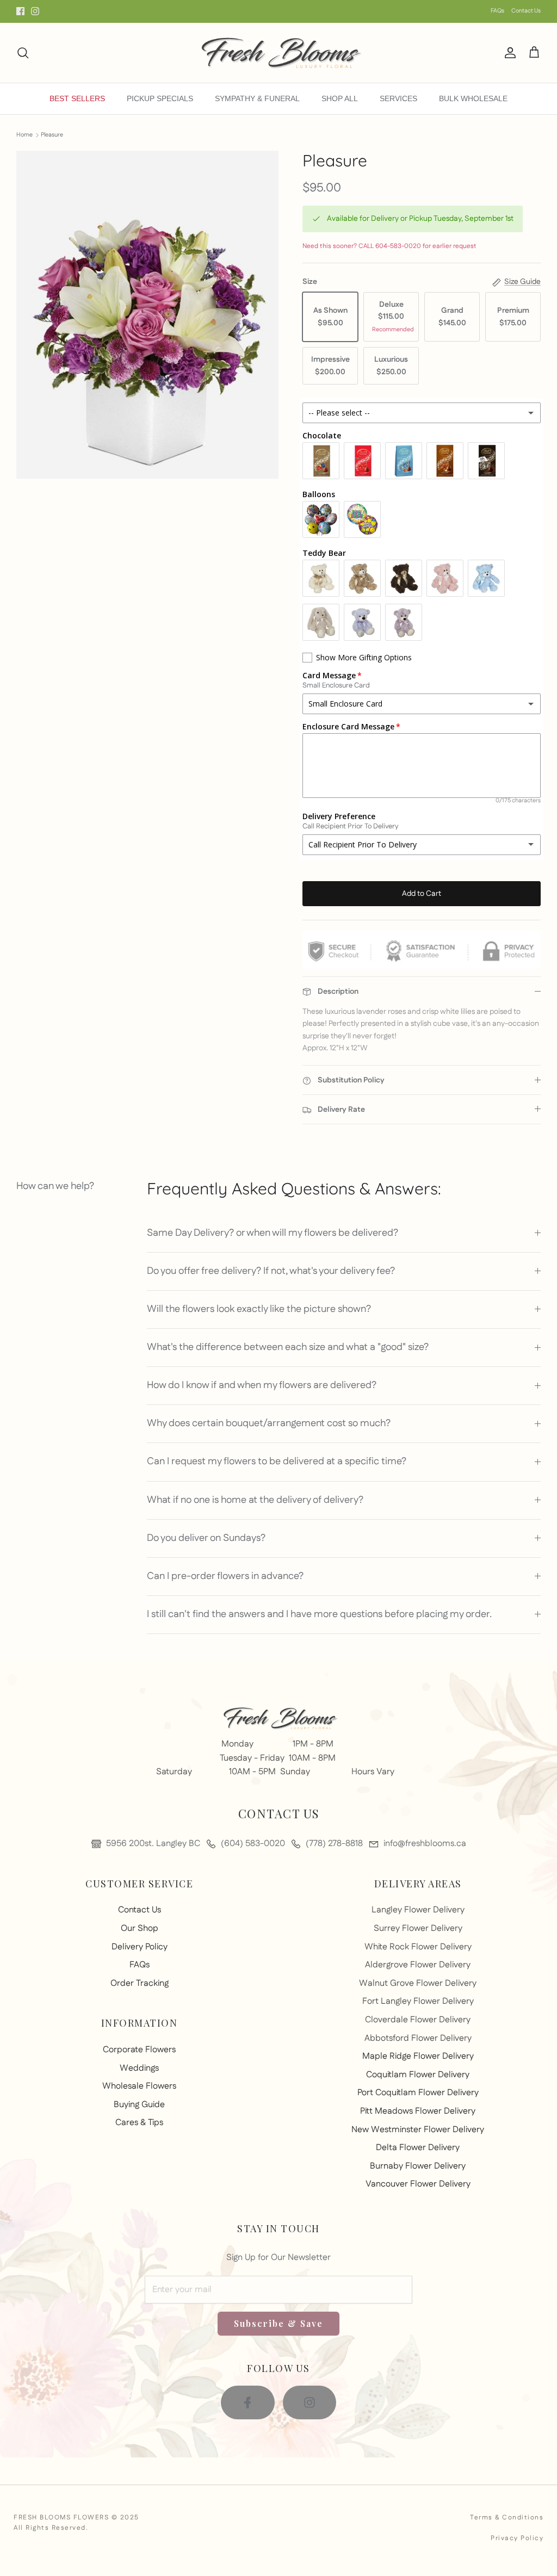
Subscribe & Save (278, 2323)
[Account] (508, 53)
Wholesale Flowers (139, 2086)
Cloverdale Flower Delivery (418, 2020)
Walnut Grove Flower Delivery (418, 1983)
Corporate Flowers (139, 2050)
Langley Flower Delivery (418, 1910)
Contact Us (526, 11)
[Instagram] (35, 11)
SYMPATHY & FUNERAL (257, 98)
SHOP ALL (340, 98)
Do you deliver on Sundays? (206, 1538)
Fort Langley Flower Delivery (418, 2001)
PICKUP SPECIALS (160, 98)
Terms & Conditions (507, 2518)
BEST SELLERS (77, 98)
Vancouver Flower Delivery (418, 2184)
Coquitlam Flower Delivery (418, 2075)
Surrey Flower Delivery (418, 1928)
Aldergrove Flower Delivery (418, 1965)
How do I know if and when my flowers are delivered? (262, 1385)
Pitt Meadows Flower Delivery (418, 2111)
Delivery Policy (140, 1947)
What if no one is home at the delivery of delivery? (255, 1500)
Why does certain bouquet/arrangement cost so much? (269, 1423)
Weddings (139, 2068)
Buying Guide (139, 2105)
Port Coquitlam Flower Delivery (418, 2093)
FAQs (497, 11)
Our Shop (140, 1928)
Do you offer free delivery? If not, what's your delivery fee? (271, 1271)
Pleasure (52, 135)
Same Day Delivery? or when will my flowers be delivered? (273, 1233)
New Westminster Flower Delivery (418, 2130)
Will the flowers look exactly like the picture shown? (259, 1309)
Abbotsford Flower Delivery (418, 2038)
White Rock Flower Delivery (418, 1947)
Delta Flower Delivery (418, 2148)
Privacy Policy (517, 2538)
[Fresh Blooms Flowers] (278, 53)
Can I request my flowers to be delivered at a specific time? (277, 1462)
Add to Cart (422, 894)
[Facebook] (20, 11)
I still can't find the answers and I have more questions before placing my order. (319, 1614)
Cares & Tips (139, 2123)
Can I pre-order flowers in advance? (225, 1576)
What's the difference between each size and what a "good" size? (288, 1347)
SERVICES (398, 98)
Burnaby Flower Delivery (418, 2166)
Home (24, 135)
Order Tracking (140, 1983)
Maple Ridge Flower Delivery (418, 2056)
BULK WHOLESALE (473, 98)
